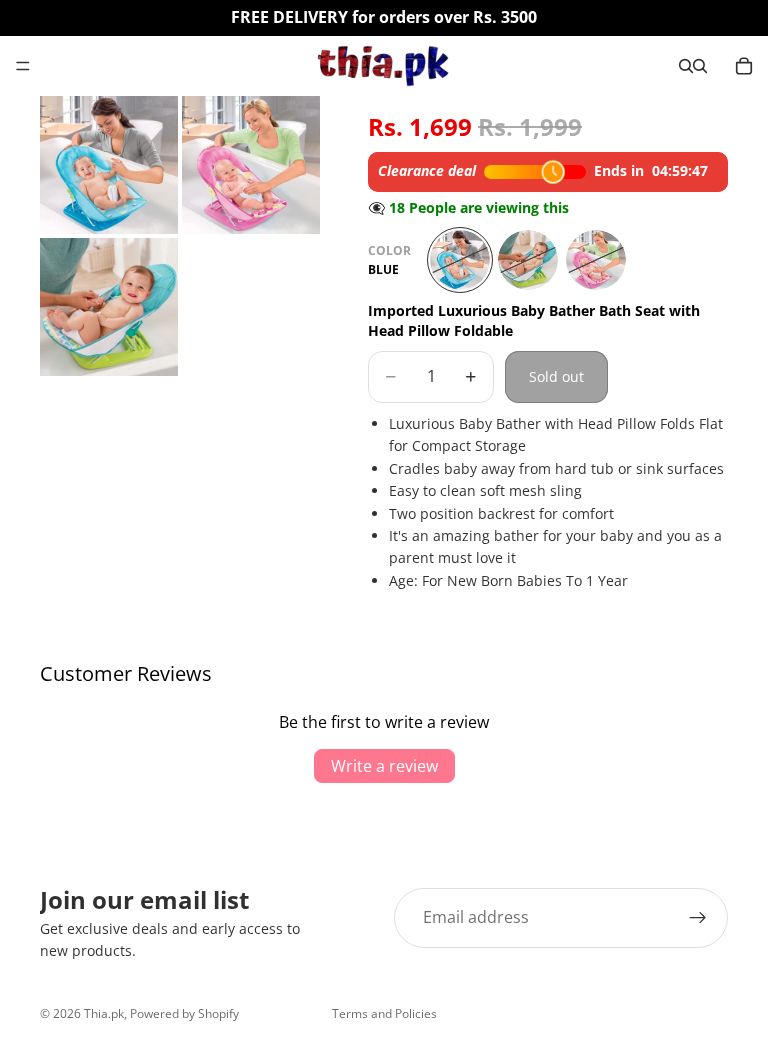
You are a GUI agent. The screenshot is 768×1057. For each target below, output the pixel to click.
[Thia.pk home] (383, 66)
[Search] (686, 66)
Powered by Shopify (184, 1013)
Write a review (384, 766)
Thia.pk (104, 1013)
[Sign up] (698, 918)
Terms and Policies (384, 1013)
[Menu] (23, 66)
